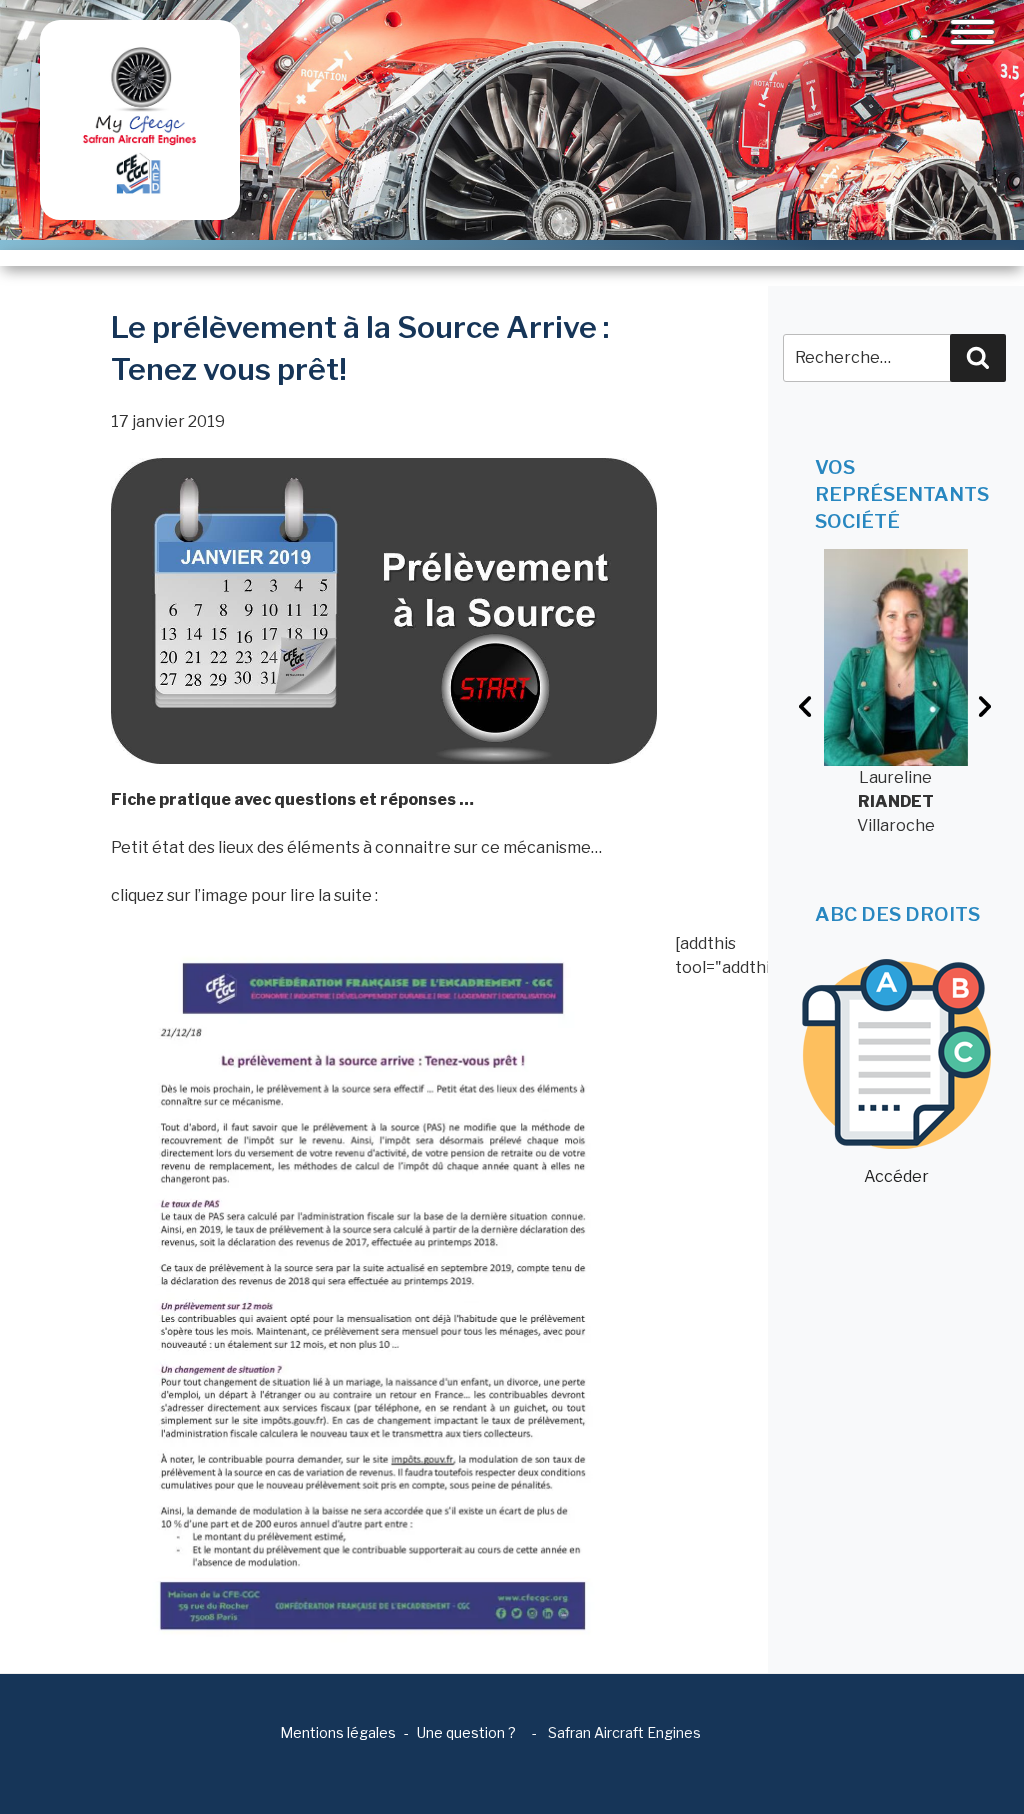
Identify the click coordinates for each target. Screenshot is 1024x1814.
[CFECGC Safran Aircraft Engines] (140, 120)
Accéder (896, 1176)
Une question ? (466, 1732)
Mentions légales (338, 1732)
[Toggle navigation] (972, 32)
